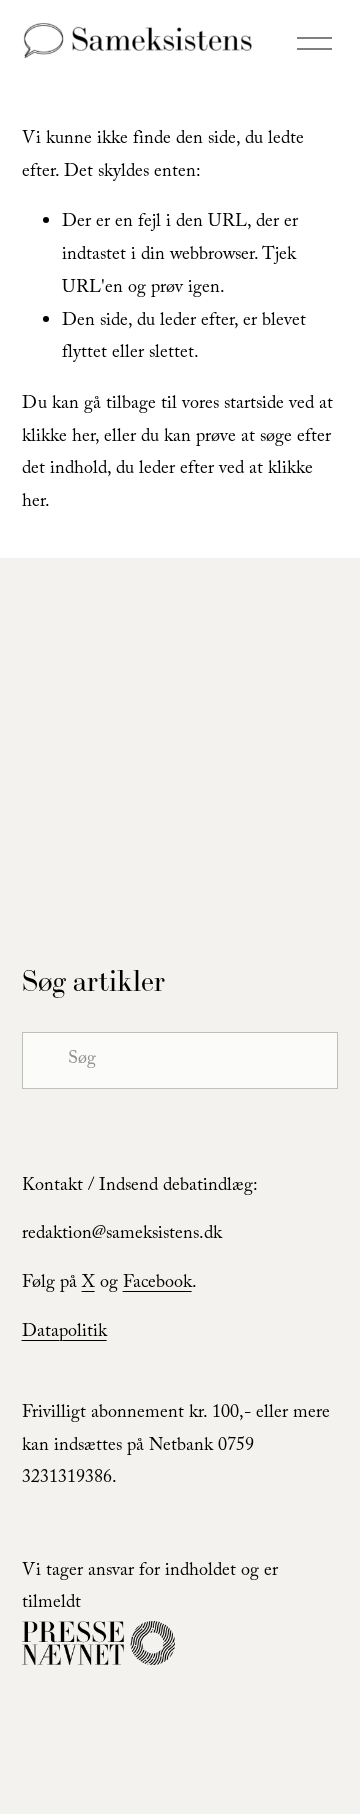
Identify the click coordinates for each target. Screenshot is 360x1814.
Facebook (157, 1284)
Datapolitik (64, 1333)
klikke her (58, 438)
